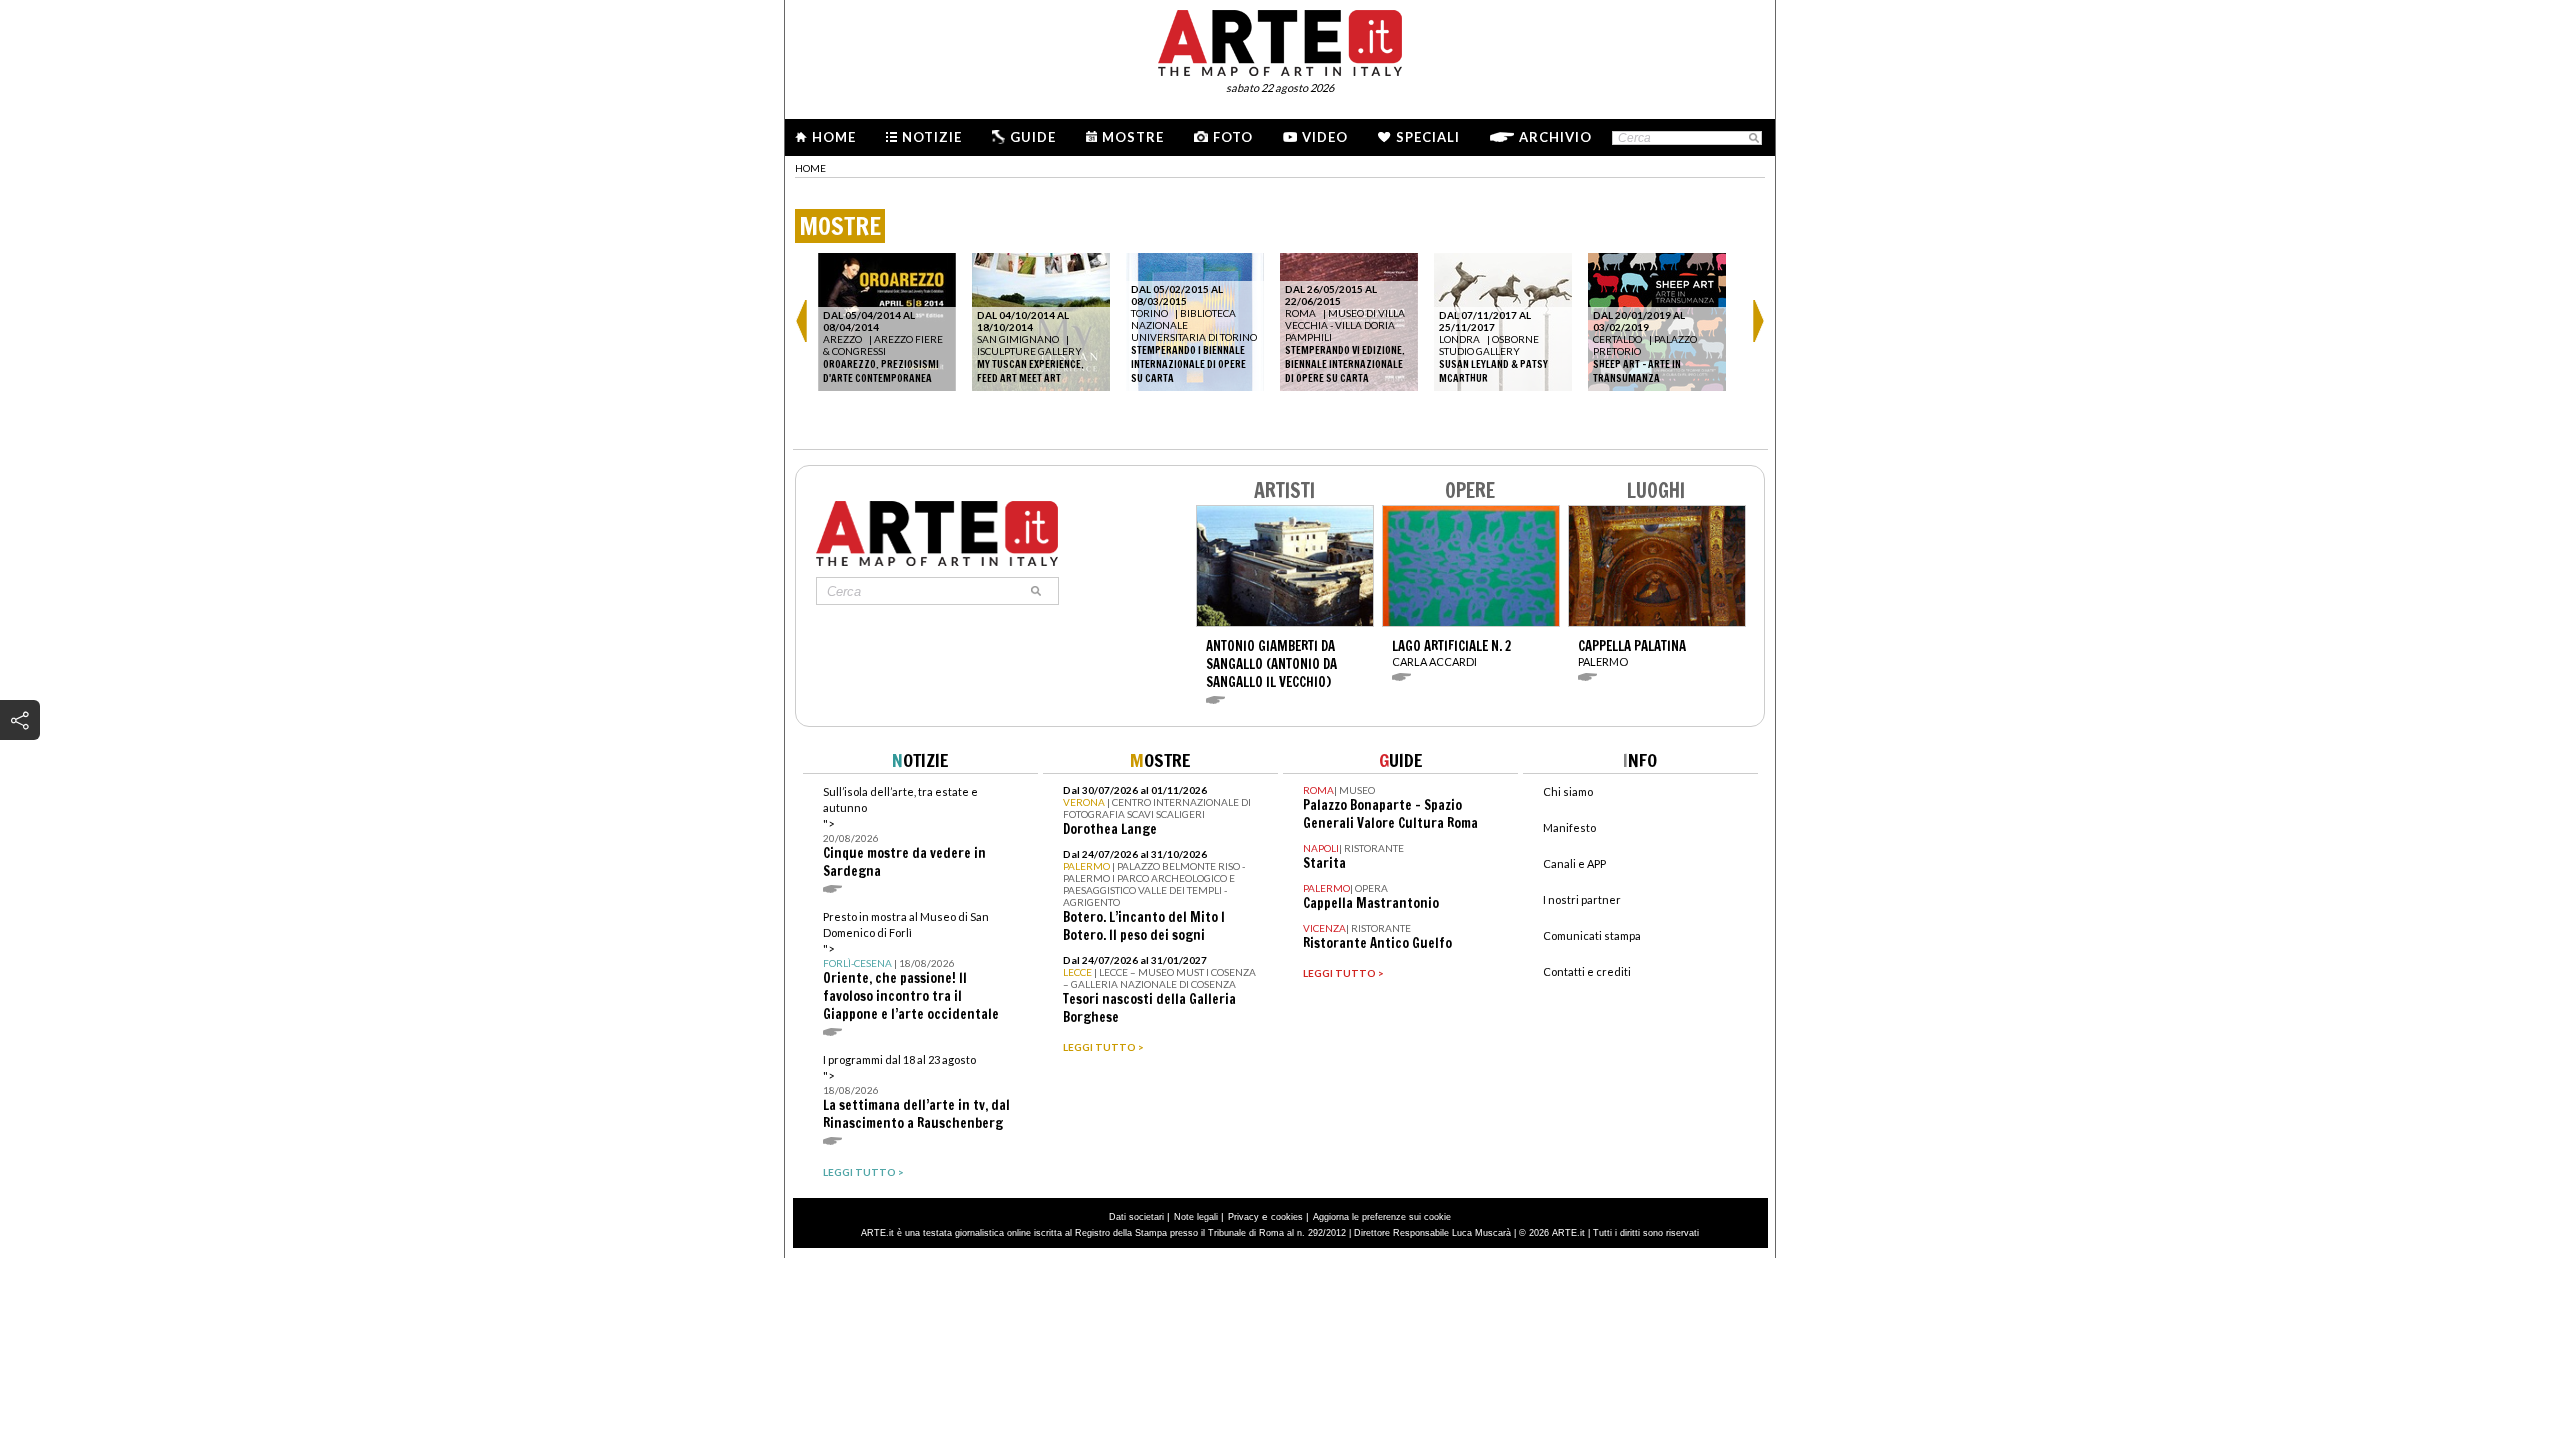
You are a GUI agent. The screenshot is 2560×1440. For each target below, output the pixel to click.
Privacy (1243, 1217)
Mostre (1133, 137)
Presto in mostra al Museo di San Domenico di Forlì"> (911, 966)
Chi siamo (1568, 791)
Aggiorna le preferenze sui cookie (1382, 1217)
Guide (1033, 137)
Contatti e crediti (1587, 971)
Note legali (1196, 1217)
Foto (1233, 137)
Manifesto (1569, 827)
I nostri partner (1582, 899)
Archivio (1555, 137)
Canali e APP (1574, 863)
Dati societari (1136, 1217)
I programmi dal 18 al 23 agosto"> (916, 1092)
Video (1325, 137)
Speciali (1428, 137)
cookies (1287, 1217)
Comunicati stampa (1592, 935)
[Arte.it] (1280, 40)
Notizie (932, 137)
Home (834, 137)
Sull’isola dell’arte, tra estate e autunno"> (904, 832)
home (810, 168)
